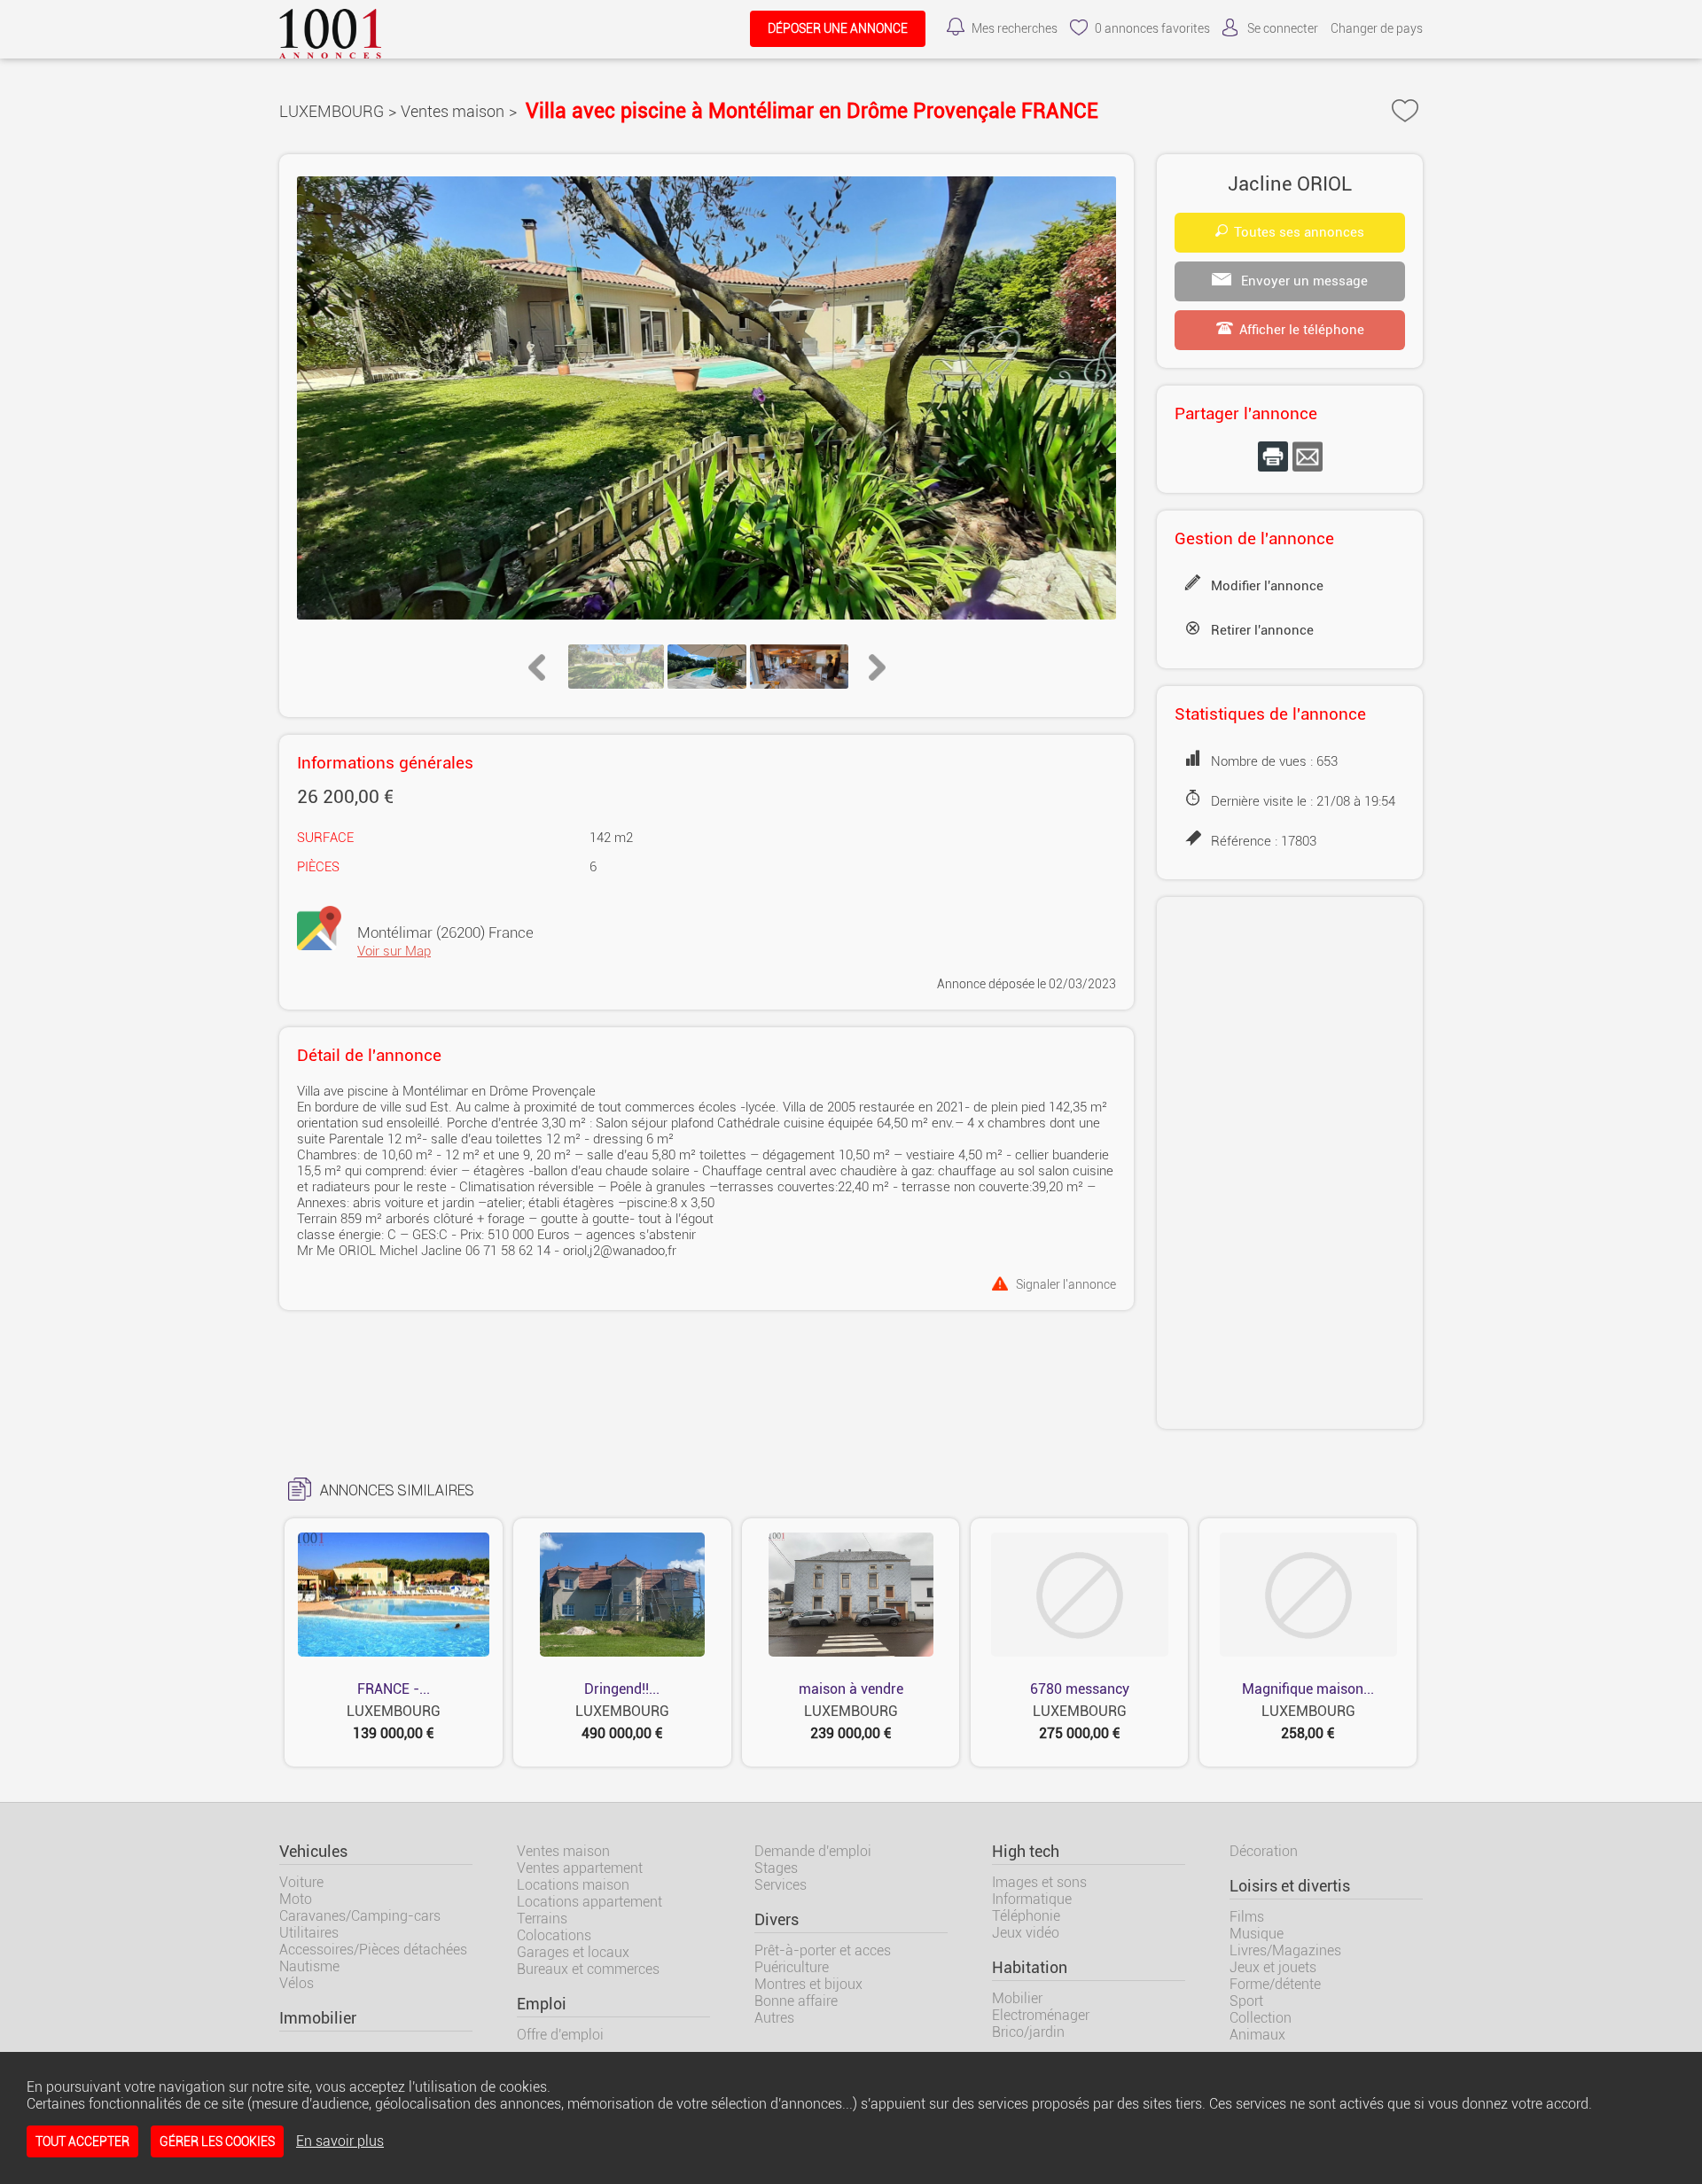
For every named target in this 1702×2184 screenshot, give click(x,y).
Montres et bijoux (808, 1984)
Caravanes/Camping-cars (360, 1916)
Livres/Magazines (1285, 1950)
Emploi (542, 2004)
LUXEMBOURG (332, 111)
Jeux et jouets (1273, 1967)
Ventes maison (453, 111)
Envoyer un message (1303, 281)
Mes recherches (1015, 29)
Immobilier (318, 2018)
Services (781, 1885)
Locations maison (573, 1885)
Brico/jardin (1028, 2032)
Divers (777, 1920)
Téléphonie (1026, 1916)
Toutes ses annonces (1299, 232)
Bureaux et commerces (588, 1969)
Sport (1246, 2001)
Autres (774, 2018)
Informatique (1032, 1899)
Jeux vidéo (1026, 1933)
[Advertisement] (1290, 1163)
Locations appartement (589, 1902)
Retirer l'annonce (1262, 630)
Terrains (542, 1919)
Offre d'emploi (560, 2035)
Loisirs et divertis (1290, 1886)
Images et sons (1039, 1882)
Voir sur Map (394, 951)
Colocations (554, 1935)
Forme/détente (1275, 1984)
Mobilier (1017, 1998)
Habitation (1030, 1968)
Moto (296, 1899)
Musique (1257, 1934)
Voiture (301, 1882)
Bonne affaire (796, 2001)
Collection (1261, 2018)
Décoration (1264, 1851)
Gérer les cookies (217, 2141)
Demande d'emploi (813, 1851)
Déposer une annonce (838, 29)
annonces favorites (1152, 29)
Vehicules (313, 1852)
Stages (776, 1868)
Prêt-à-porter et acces (823, 1950)
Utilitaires (309, 1933)
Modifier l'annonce (1267, 586)
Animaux (1257, 2035)
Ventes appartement (580, 1868)
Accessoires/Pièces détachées (373, 1950)
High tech (1026, 1852)
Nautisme (309, 1966)
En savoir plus (340, 2141)
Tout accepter (82, 2141)
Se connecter (1283, 29)
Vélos (297, 1983)
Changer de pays (1377, 29)
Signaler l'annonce (1066, 1284)
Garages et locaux (573, 1952)
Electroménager (1041, 2015)
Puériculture (792, 1967)
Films (1247, 1917)
